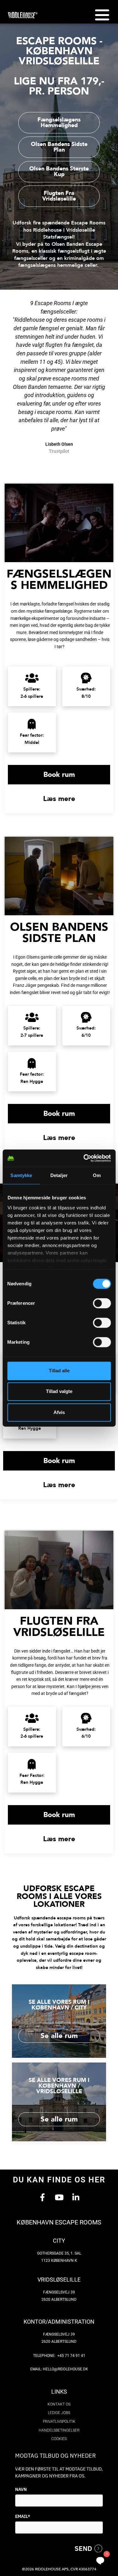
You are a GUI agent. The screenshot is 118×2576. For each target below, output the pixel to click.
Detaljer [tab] (59, 1175)
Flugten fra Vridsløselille (59, 1627)
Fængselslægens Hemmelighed (59, 580)
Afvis (59, 1412)
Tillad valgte (59, 1391)
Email (23, 2516)
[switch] (102, 1303)
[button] (102, 15)
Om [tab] (97, 1175)
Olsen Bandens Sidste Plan (59, 933)
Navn (21, 2489)
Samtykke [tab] (21, 1175)
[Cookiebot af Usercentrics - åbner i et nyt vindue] (84, 1158)
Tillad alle (59, 1371)
